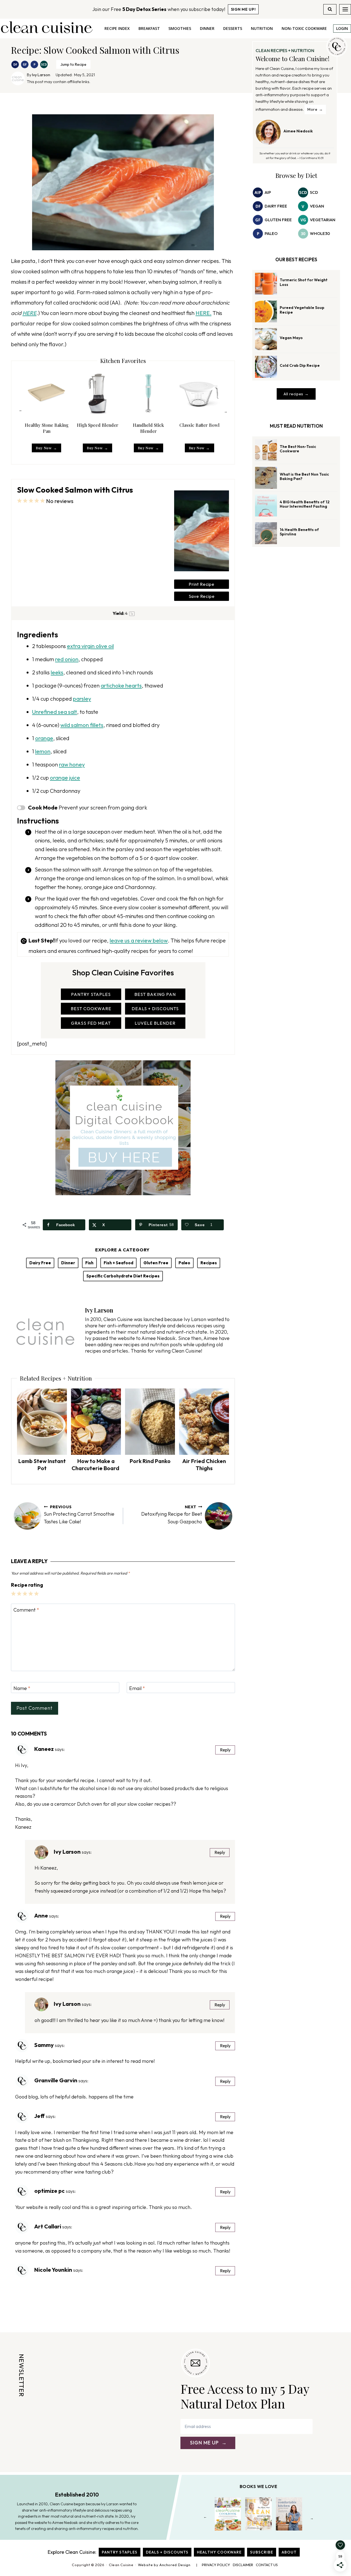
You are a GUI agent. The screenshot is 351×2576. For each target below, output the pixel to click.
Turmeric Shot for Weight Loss (304, 282)
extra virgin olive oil (90, 646)
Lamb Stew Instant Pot (42, 1465)
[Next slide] (226, 411)
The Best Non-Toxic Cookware (298, 449)
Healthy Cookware (219, 2552)
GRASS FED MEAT (91, 1023)
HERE (29, 313)
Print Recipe (202, 584)
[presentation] (42, 1422)
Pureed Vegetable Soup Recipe (302, 310)
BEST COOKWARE (91, 1009)
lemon (43, 751)
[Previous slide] (20, 411)
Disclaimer (243, 2565)
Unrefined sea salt (55, 712)
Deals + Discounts (167, 2552)
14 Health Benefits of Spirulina (299, 532)
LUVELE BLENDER (155, 1023)
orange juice (65, 778)
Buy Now (44, 448)
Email (137, 1689)
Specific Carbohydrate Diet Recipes (123, 1276)
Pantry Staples (120, 2552)
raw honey (72, 764)
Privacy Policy (216, 2565)
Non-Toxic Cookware (304, 28)
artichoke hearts (121, 685)
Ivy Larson (41, 75)
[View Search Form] (330, 9)
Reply (225, 1750)
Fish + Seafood (118, 1263)
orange (44, 738)
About (289, 2552)
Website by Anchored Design (164, 2565)
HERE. (203, 313)
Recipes (209, 1263)
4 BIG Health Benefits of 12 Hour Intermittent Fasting (305, 504)
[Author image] (18, 78)
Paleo (184, 1263)
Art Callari (48, 2226)
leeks (57, 672)
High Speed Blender (98, 425)
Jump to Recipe (73, 64)
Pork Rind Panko (150, 1461)
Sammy (44, 2045)
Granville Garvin (56, 2080)
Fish (89, 1263)
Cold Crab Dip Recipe (300, 365)
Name (22, 1689)
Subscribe (262, 2552)
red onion (67, 659)
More (312, 109)
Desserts (233, 28)
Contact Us (267, 2565)
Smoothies (180, 28)
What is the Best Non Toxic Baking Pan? (304, 477)
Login (342, 28)
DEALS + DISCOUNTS (155, 1009)
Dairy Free (40, 1263)
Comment (26, 1610)
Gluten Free (156, 1263)
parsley (82, 699)
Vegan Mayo (291, 338)
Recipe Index (117, 28)
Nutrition (262, 28)
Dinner (207, 28)
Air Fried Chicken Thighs (204, 1465)
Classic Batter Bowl (199, 425)
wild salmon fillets (82, 725)
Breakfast (149, 28)
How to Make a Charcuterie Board (96, 1465)
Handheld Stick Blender (148, 428)
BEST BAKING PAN (155, 994)
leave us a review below (139, 940)
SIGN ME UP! (243, 9)
